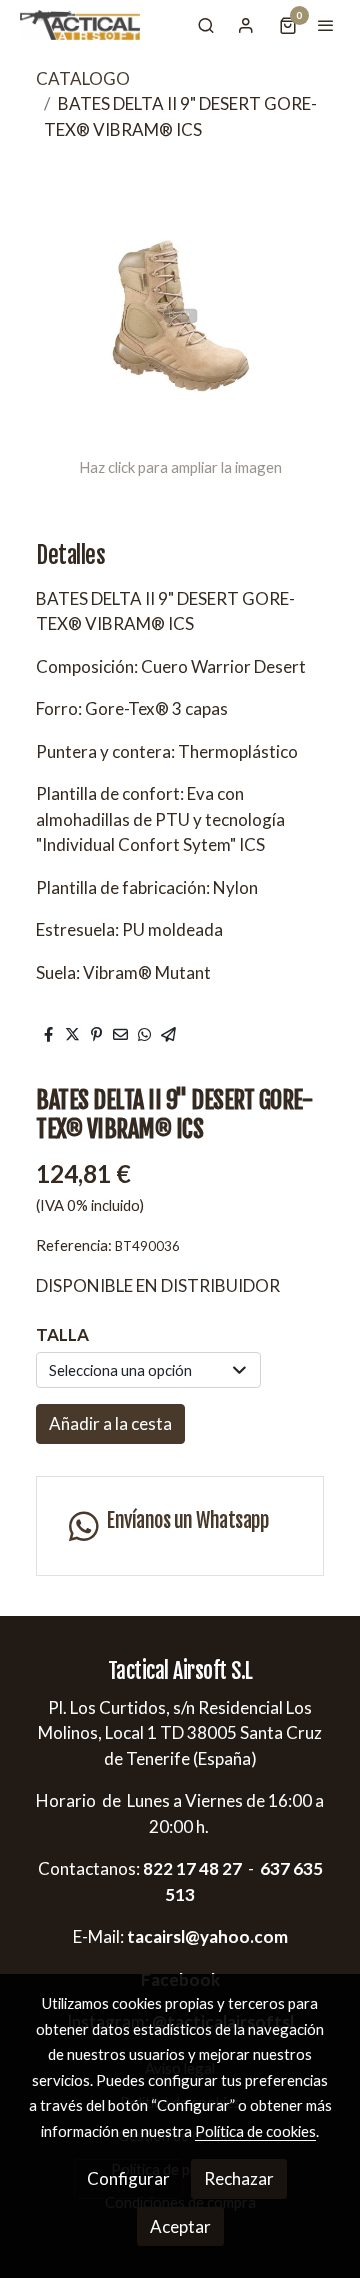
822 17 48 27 (191, 1868)
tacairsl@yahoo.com (207, 1936)
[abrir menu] (326, 25)
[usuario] (246, 25)
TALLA (62, 1334)
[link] (80, 25)
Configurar (128, 2178)
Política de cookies (255, 2131)
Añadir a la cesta (110, 1423)
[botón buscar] (206, 25)
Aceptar (180, 2226)
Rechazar (239, 2178)
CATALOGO (83, 78)
